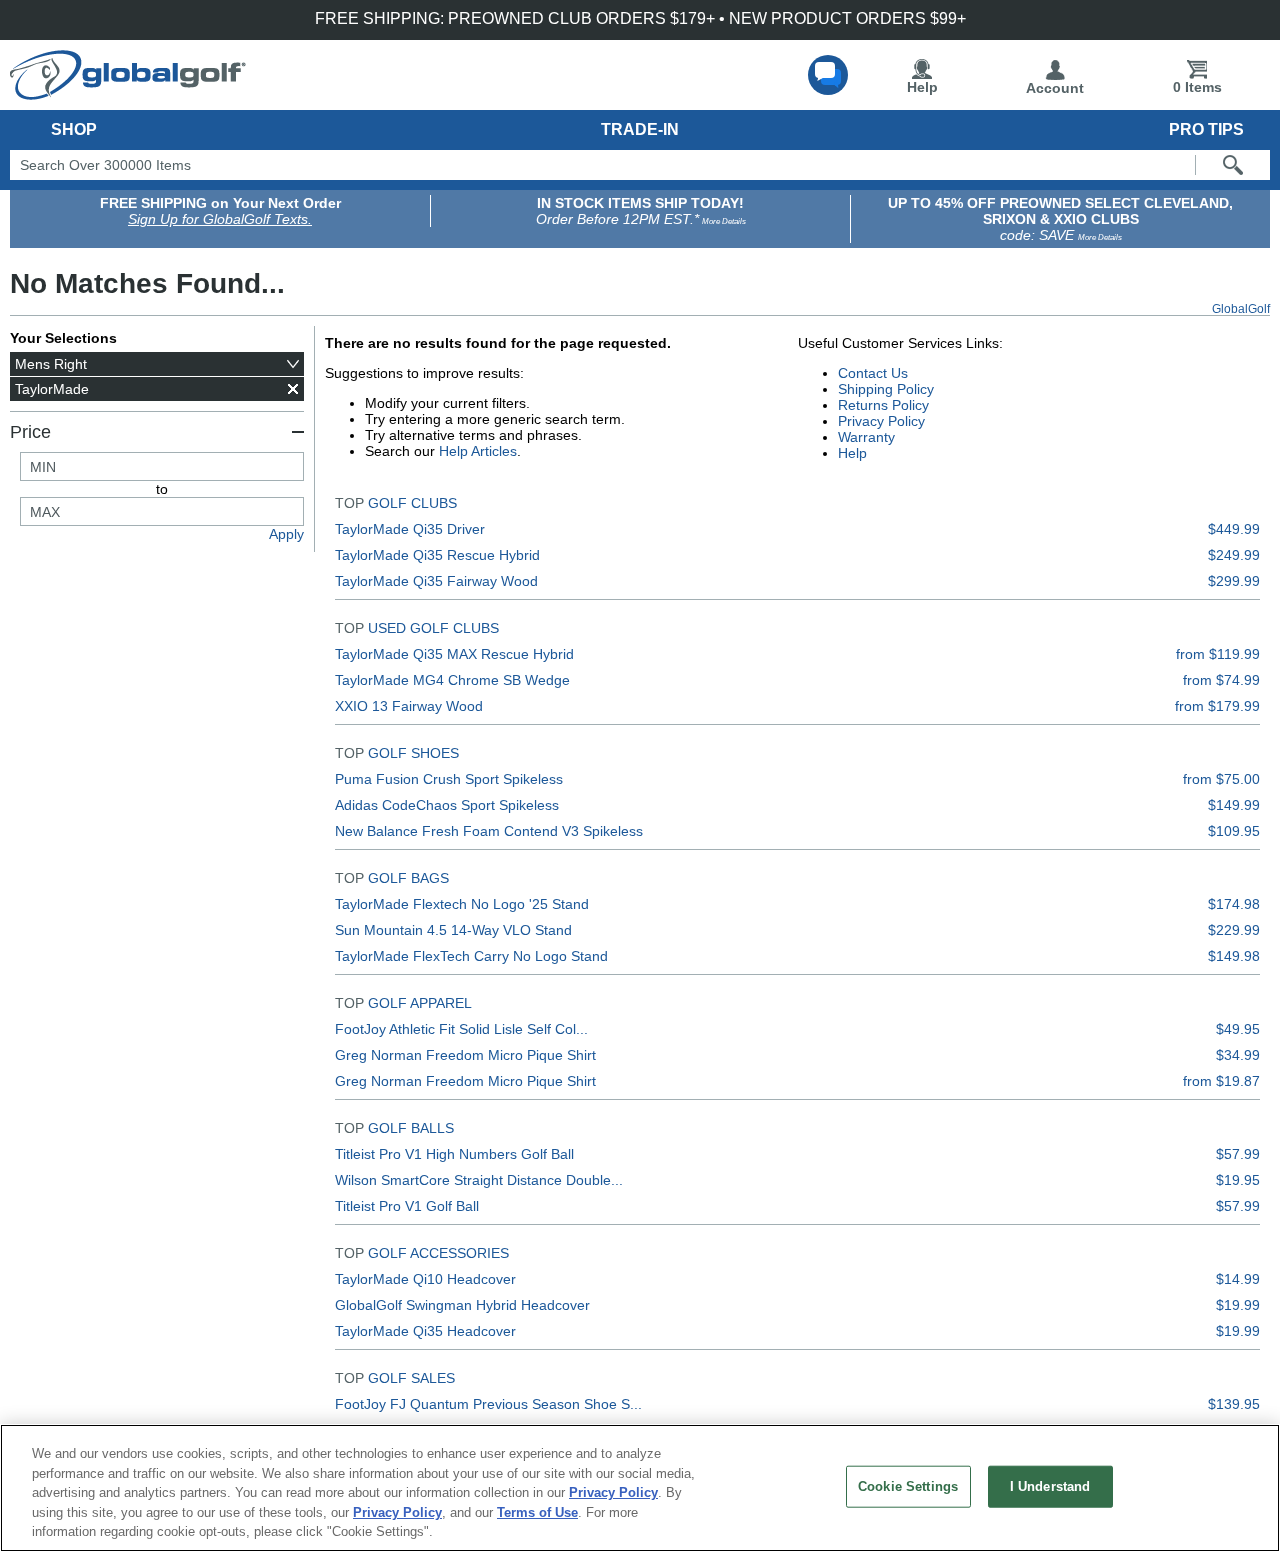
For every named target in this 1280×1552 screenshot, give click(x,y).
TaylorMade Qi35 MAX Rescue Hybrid (454, 654)
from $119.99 (1218, 654)
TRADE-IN (640, 129)
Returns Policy (883, 405)
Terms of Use (537, 1512)
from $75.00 (1221, 779)
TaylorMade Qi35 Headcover (425, 1331)
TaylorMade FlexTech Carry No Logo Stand (471, 956)
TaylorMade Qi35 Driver (410, 529)
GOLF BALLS (411, 1128)
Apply (286, 534)
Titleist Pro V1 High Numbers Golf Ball (454, 1154)
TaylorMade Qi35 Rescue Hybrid (437, 555)
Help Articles (478, 451)
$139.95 (1234, 1404)
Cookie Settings (908, 1486)
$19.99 (1238, 1305)
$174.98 (1234, 904)
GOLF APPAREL (420, 1003)
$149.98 (1234, 956)
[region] (640, 1488)
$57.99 (1238, 1154)
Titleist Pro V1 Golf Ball (407, 1206)
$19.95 (1238, 1180)
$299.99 (1234, 581)
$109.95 (1234, 831)
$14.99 (1238, 1279)
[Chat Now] (828, 75)
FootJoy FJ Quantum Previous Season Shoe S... (488, 1404)
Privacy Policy (881, 421)
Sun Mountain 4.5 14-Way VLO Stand (453, 930)
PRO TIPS (1206, 129)
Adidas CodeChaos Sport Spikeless (447, 805)
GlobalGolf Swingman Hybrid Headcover (462, 1305)
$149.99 (1234, 805)
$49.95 (1238, 1029)
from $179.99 (1217, 706)
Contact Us (873, 373)
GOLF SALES (411, 1378)
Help (922, 87)
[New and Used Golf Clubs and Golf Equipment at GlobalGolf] (128, 92)
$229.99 (1234, 930)
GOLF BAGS (408, 878)
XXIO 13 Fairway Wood (409, 706)
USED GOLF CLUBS (433, 628)
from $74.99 (1221, 680)
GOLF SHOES (413, 753)
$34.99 (1238, 1055)
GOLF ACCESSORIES (438, 1253)
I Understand (1050, 1486)
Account (1055, 88)
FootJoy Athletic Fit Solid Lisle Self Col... (461, 1029)
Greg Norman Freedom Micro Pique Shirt (465, 1055)
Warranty (866, 437)
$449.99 (1234, 529)
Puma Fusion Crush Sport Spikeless (449, 779)
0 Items (1197, 87)
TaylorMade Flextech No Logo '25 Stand (462, 904)
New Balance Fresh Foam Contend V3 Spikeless (489, 831)
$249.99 (1234, 555)
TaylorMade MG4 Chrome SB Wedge (452, 680)
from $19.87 (1221, 1081)
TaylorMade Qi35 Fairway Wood (436, 581)
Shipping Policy (886, 389)
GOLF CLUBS (412, 503)
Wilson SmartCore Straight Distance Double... (479, 1180)
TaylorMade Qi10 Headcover (425, 1279)
